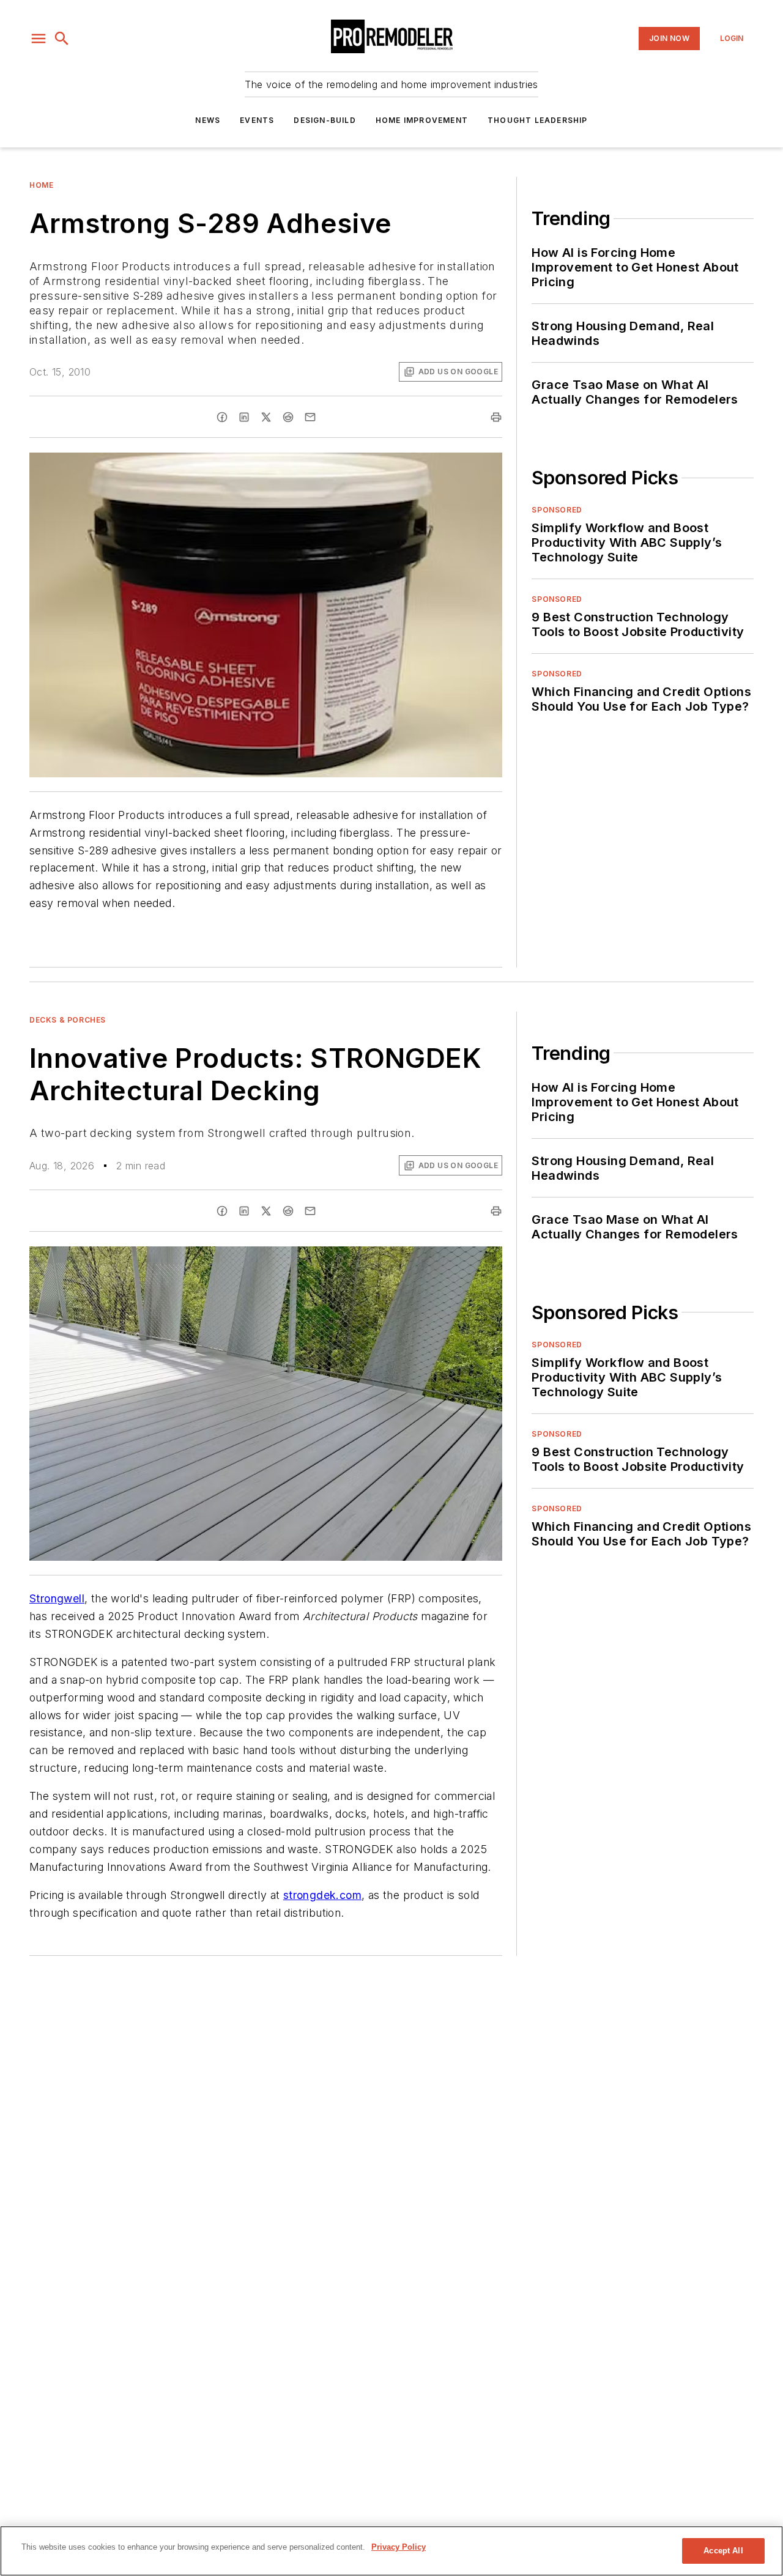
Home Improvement (422, 120)
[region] (391, 2551)
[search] (62, 39)
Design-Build (325, 120)
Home (41, 185)
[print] (496, 417)
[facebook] (222, 417)
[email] (310, 417)
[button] (39, 39)
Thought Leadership (538, 120)
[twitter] (266, 417)
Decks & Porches (68, 1020)
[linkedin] (244, 417)
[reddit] (288, 417)
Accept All (723, 2551)
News (208, 120)
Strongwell (57, 1598)
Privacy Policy (399, 2547)
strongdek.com (322, 1895)
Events (257, 120)
